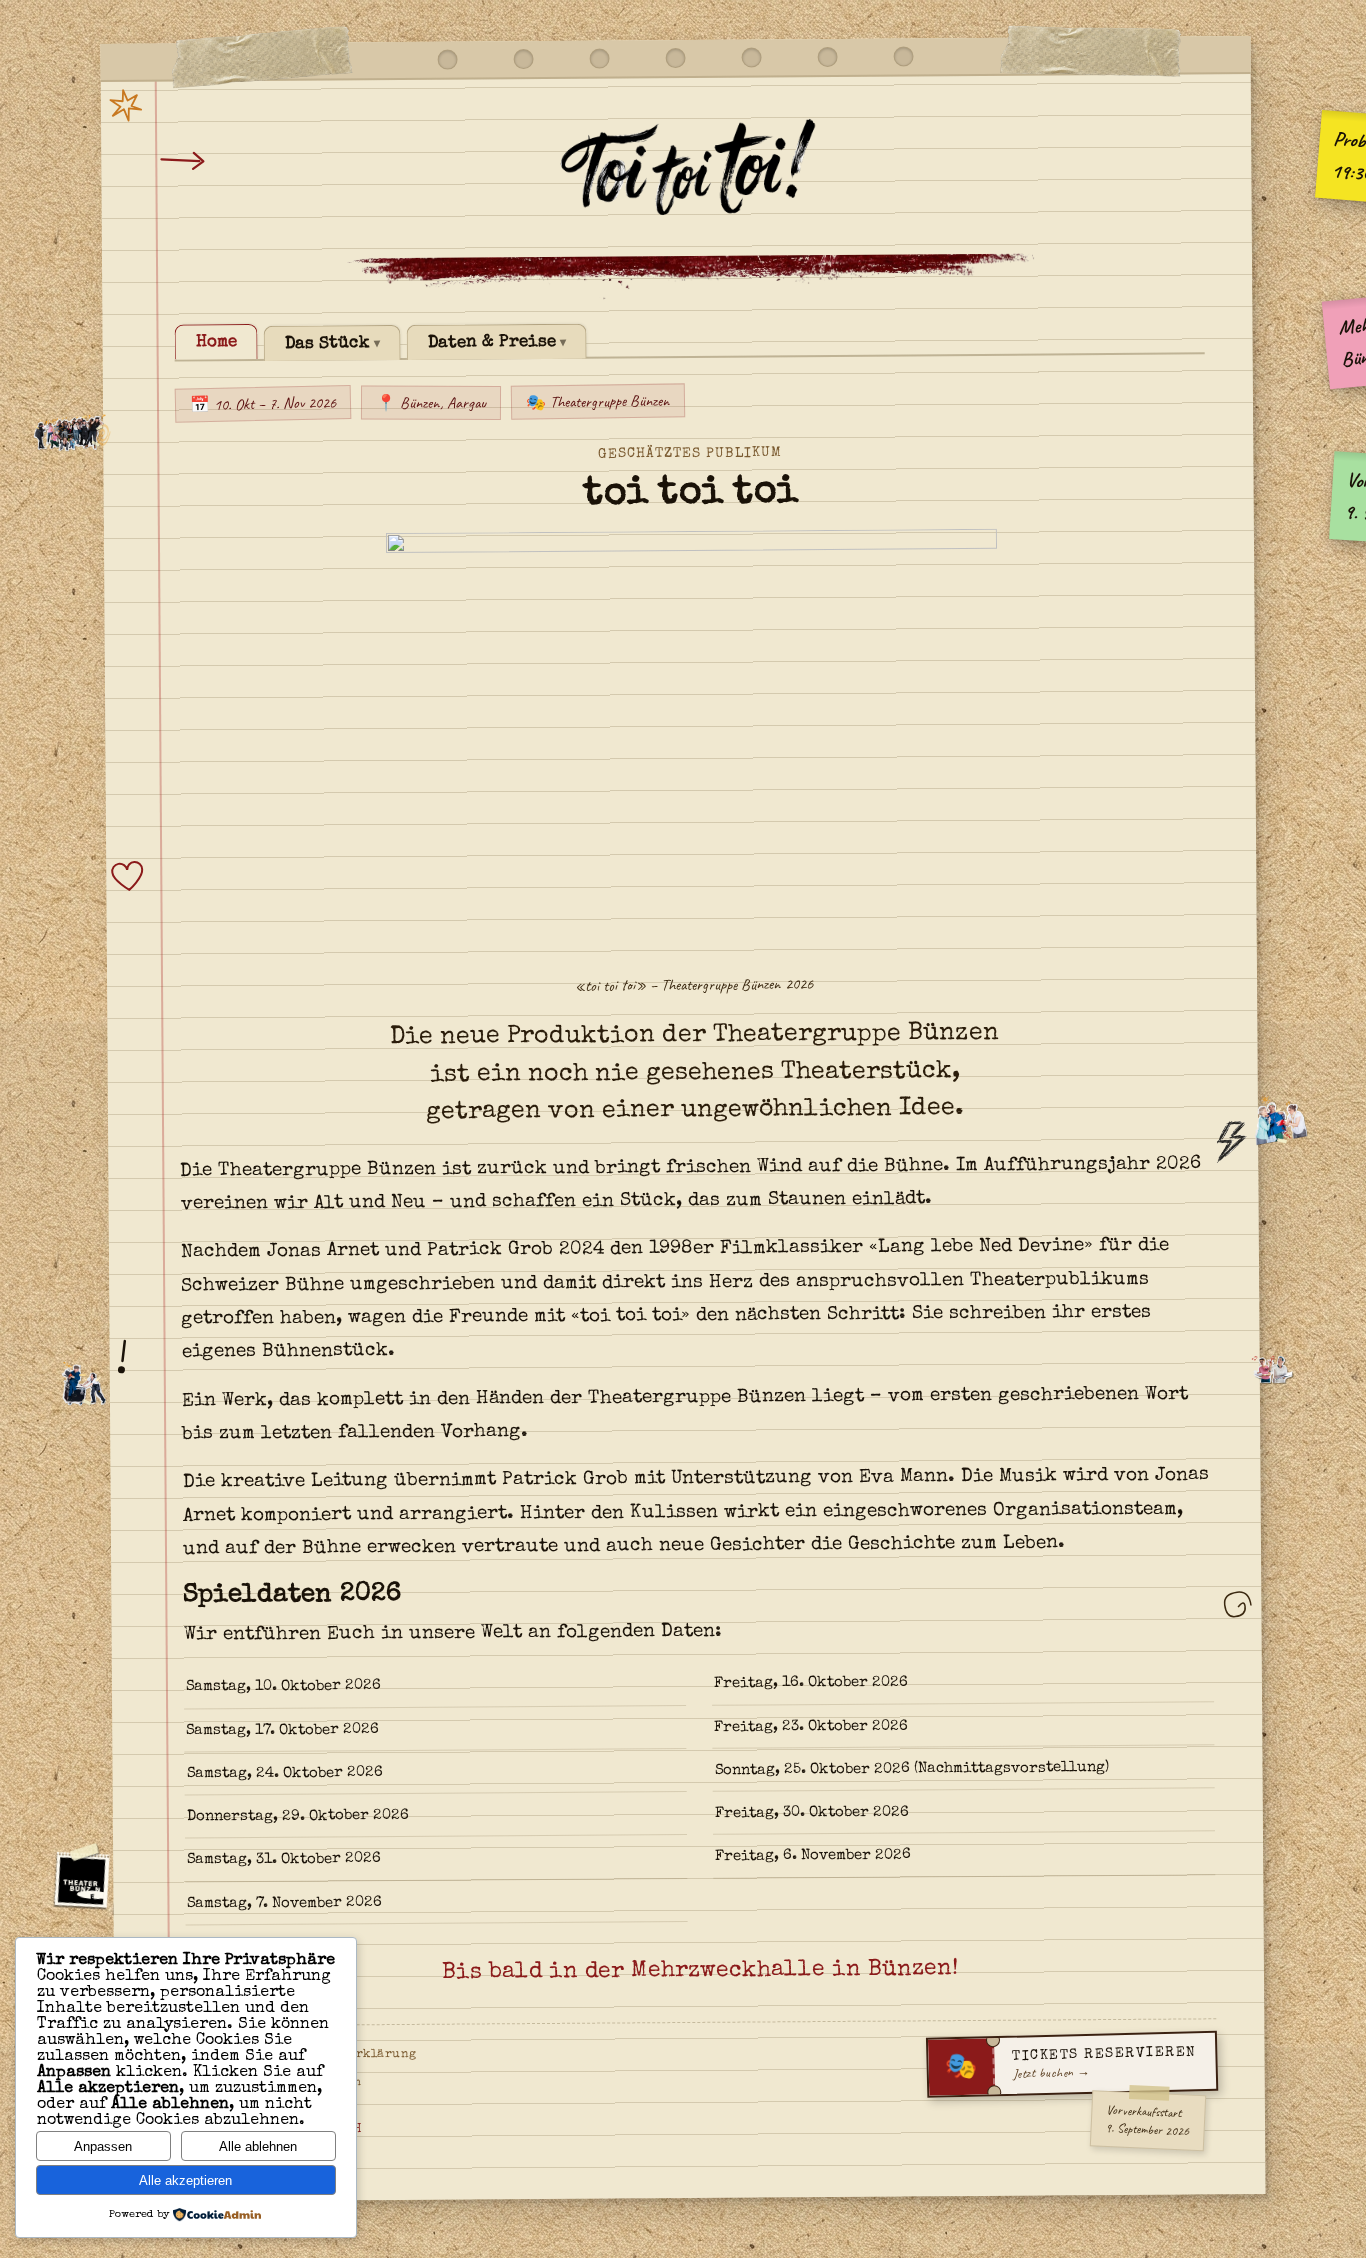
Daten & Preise (492, 343)
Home (216, 342)
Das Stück (327, 344)
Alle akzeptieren (185, 2180)
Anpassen (103, 2146)
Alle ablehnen (258, 2146)
